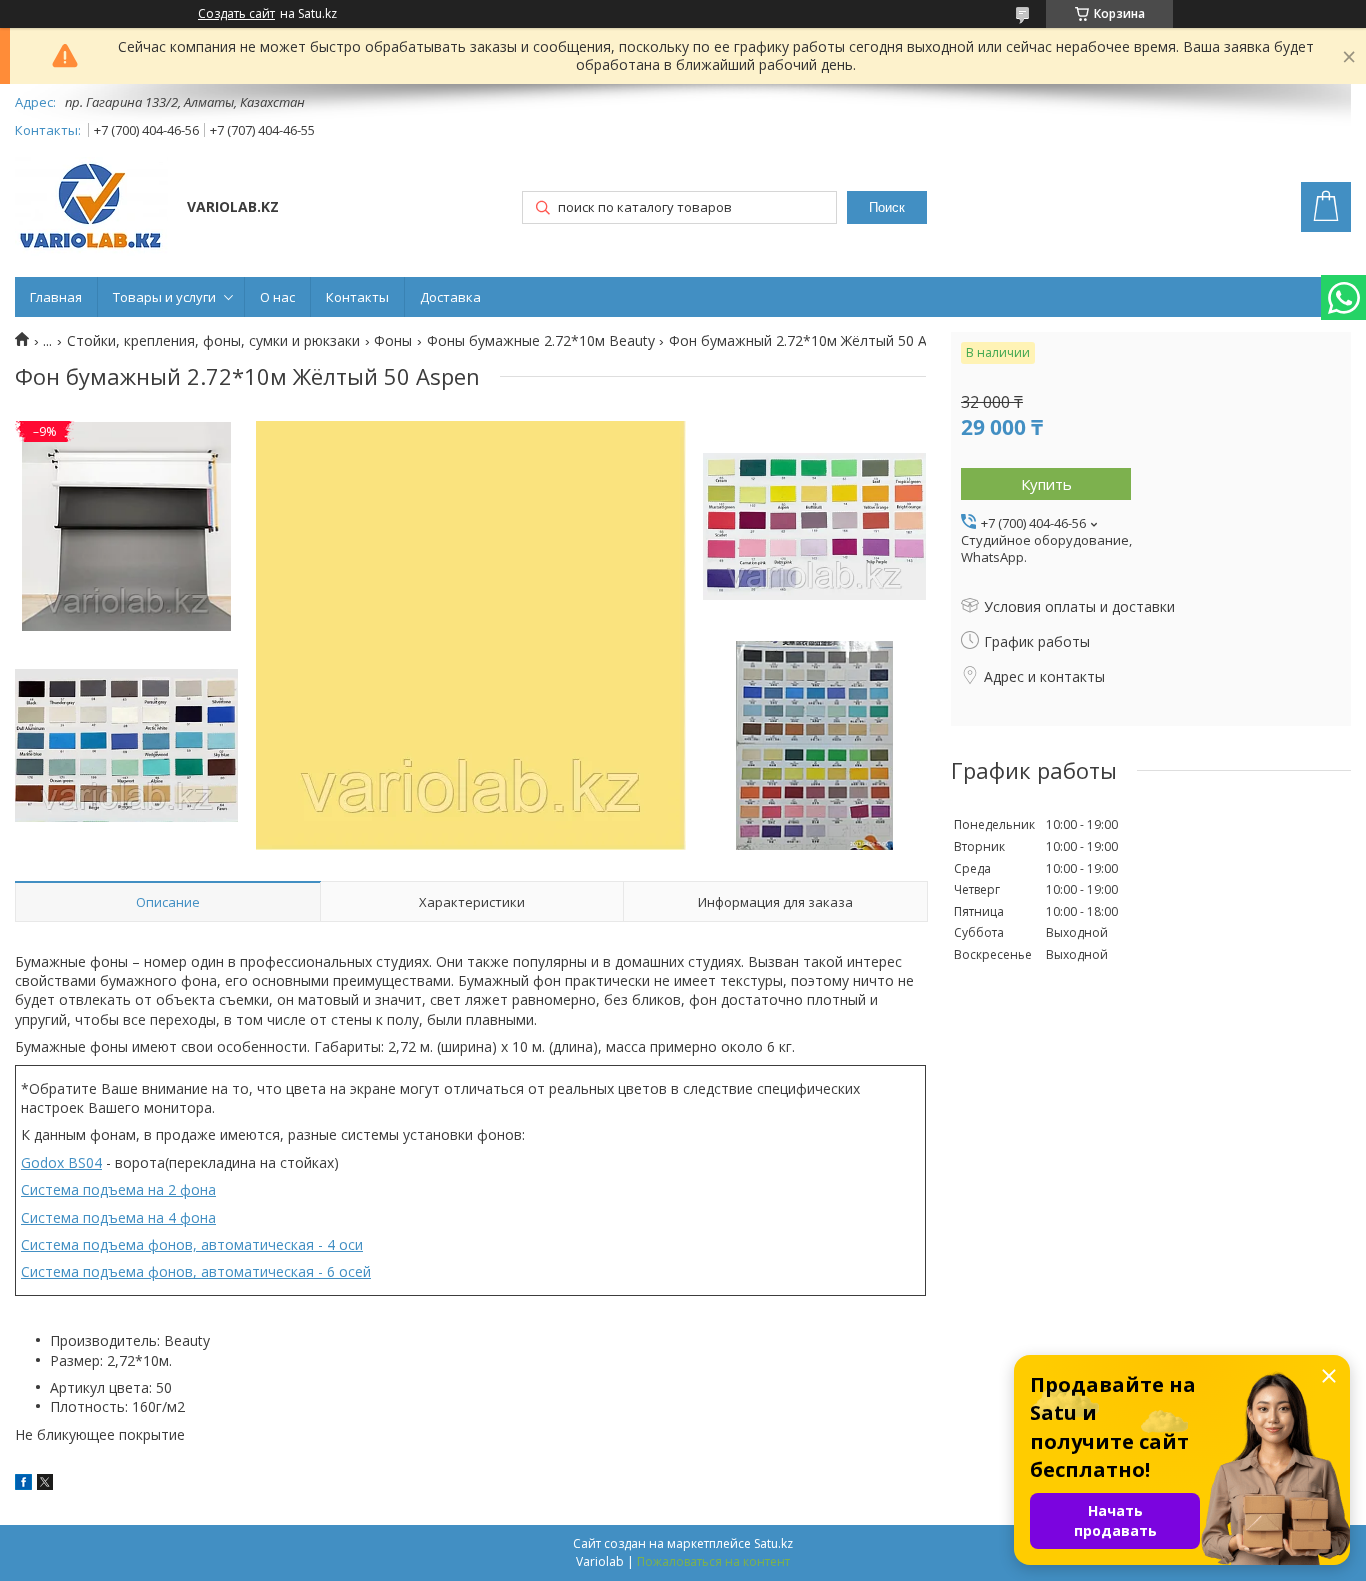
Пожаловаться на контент (713, 1561)
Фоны (393, 341)
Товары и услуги (164, 297)
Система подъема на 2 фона (118, 1189)
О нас (277, 297)
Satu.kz (773, 1543)
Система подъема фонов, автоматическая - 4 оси (192, 1244)
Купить (1046, 484)
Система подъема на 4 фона (118, 1217)
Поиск (887, 207)
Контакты (357, 297)
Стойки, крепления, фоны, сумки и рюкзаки (213, 341)
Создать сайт (236, 14)
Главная (56, 297)
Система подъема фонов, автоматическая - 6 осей (196, 1271)
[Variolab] (91, 208)
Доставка (450, 297)
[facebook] (23, 1484)
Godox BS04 (61, 1162)
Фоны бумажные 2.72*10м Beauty (541, 341)
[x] (45, 1484)
